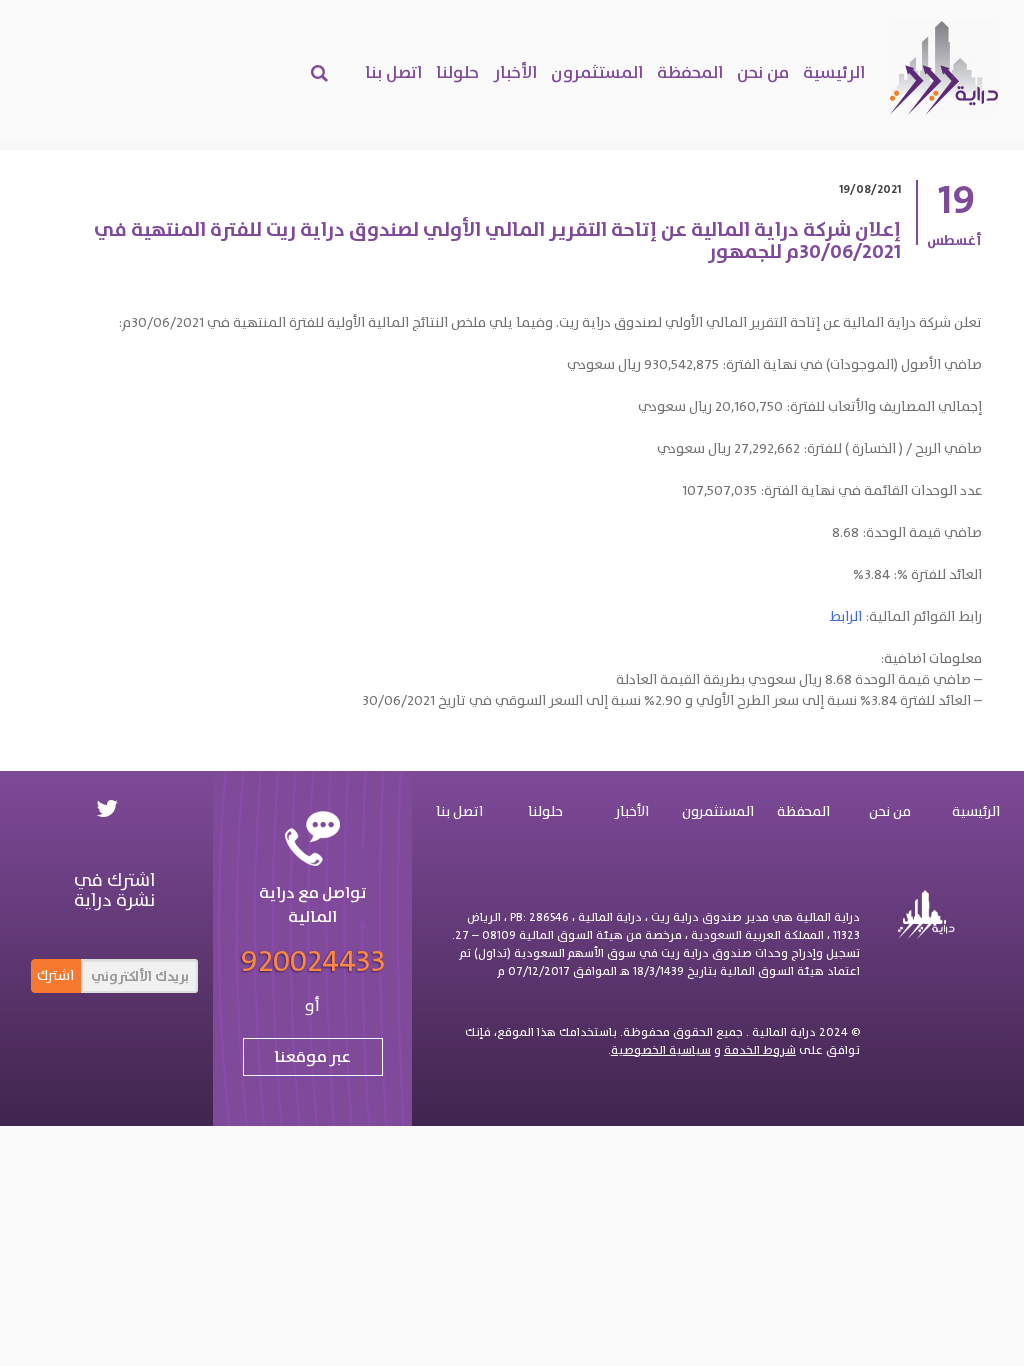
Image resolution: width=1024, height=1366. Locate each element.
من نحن (763, 72)
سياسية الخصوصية (661, 1050)
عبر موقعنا (312, 1056)
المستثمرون (597, 72)
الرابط (845, 616)
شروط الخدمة (760, 1050)
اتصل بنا (393, 72)
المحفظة (690, 72)
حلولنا (457, 72)
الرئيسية (834, 72)
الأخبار (515, 72)
